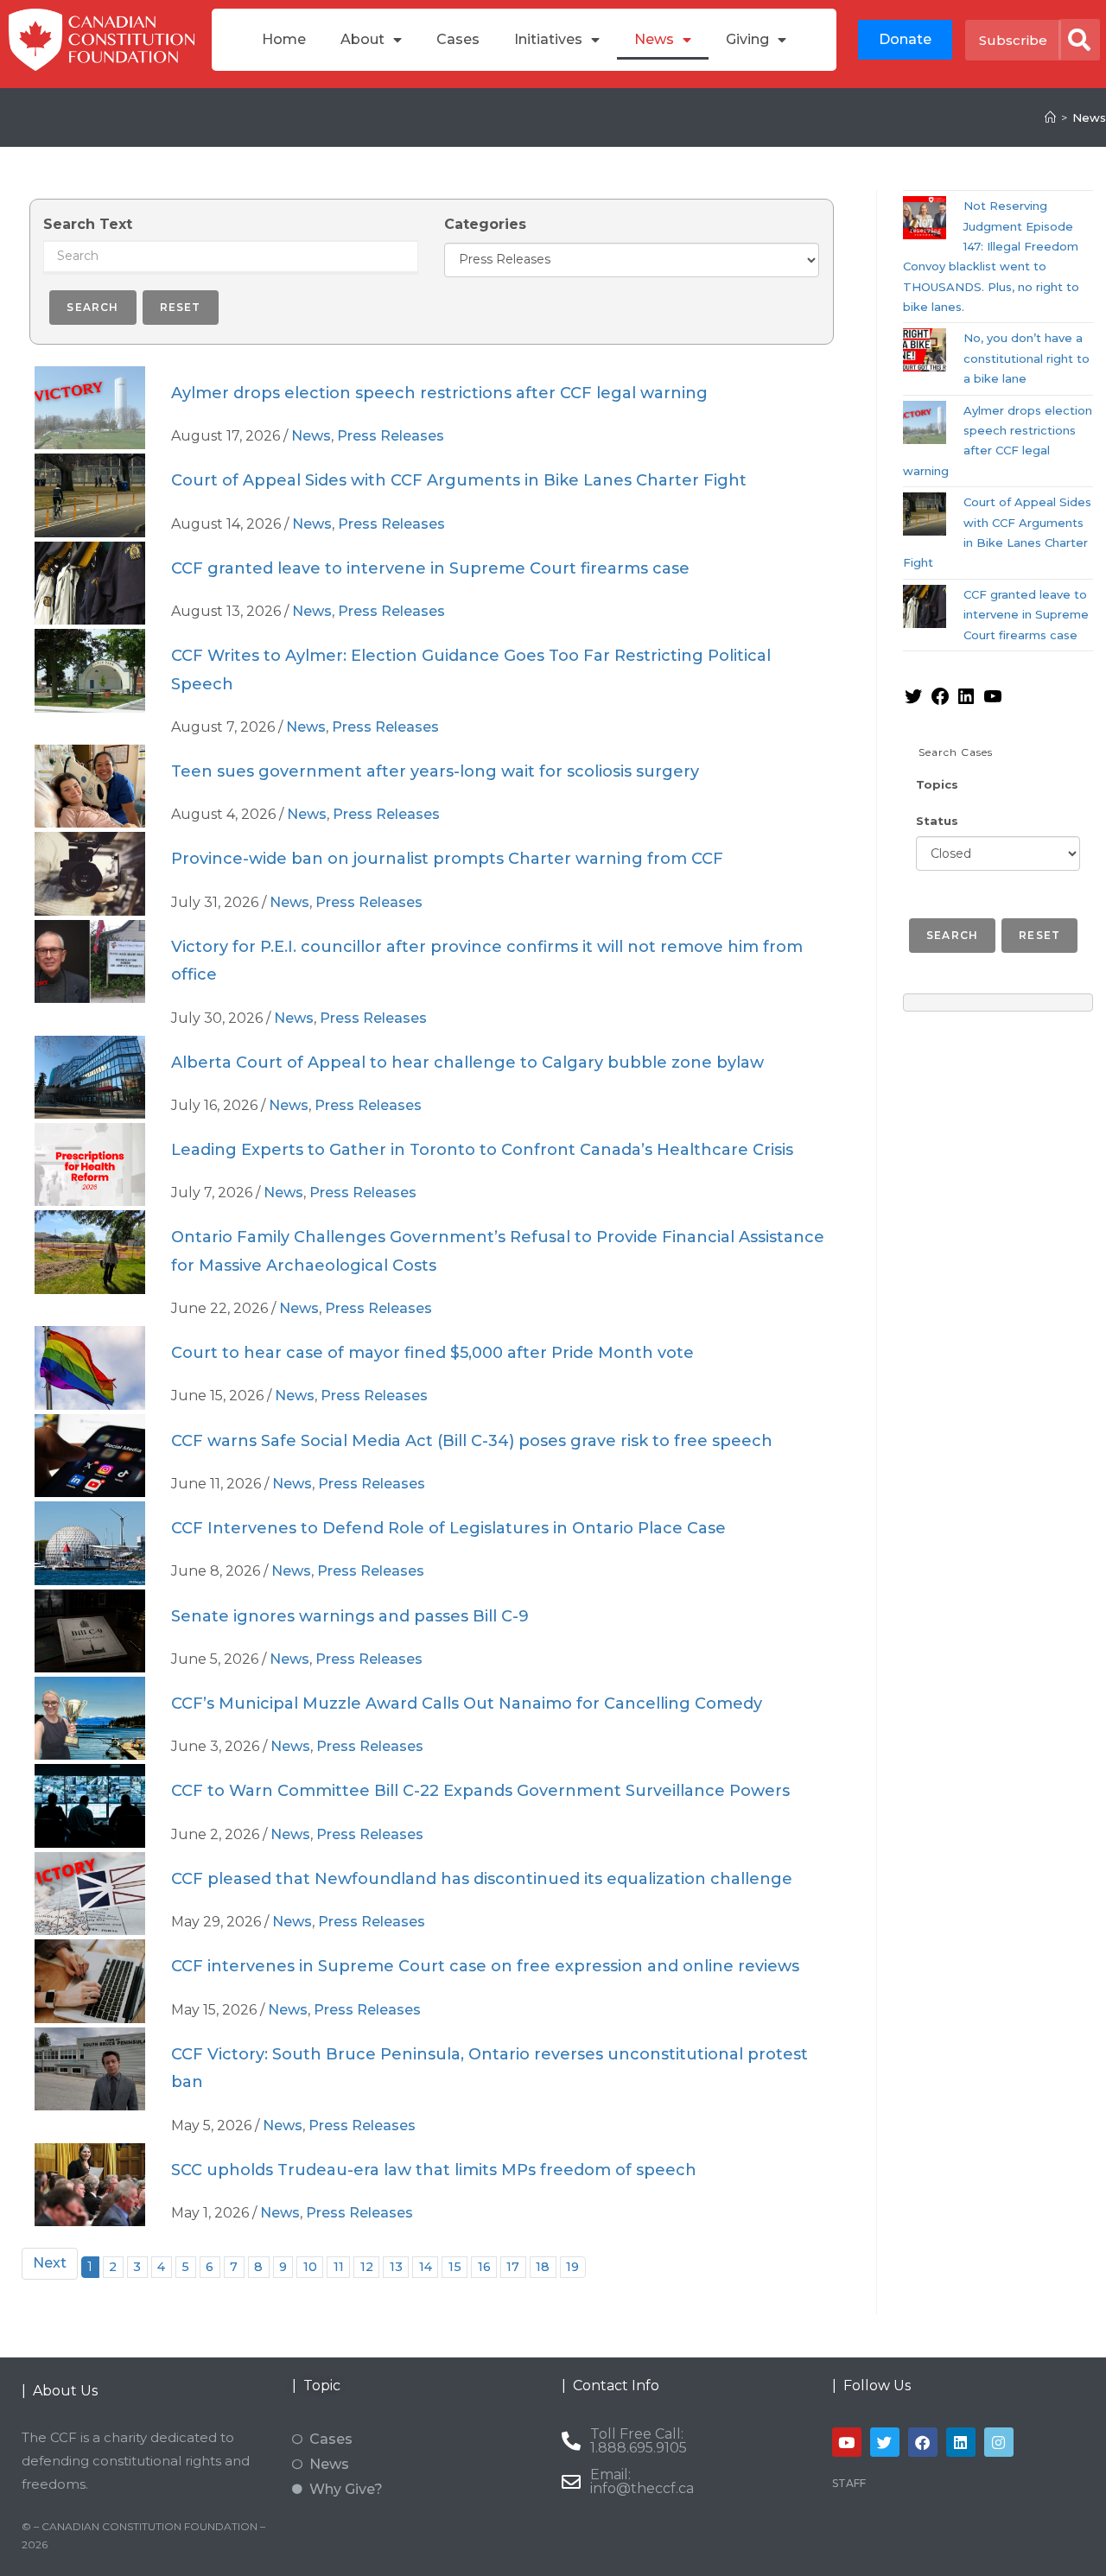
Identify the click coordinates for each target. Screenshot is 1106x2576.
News (654, 39)
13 (396, 2267)
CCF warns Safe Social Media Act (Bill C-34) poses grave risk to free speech (472, 1441)
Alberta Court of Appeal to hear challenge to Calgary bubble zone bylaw (467, 1063)
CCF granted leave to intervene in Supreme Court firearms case (430, 568)
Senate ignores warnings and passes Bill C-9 (350, 1616)
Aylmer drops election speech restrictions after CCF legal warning (439, 393)
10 (310, 2267)
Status (937, 821)
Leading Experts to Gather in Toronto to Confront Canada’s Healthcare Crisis (482, 1150)
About (362, 39)
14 (426, 2267)
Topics (937, 784)
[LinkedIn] (966, 702)
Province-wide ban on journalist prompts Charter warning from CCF (447, 859)
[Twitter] (913, 702)
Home (284, 39)
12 (367, 2267)
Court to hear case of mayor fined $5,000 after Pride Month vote (432, 1353)
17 (513, 2267)
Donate (905, 39)
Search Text (88, 224)
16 (484, 2267)
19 (572, 2267)
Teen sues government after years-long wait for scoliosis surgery (435, 771)
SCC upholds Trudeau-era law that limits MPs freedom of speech (434, 2170)
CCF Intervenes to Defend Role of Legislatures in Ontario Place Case (448, 1528)
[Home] (1050, 117)
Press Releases (391, 436)
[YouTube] (993, 702)
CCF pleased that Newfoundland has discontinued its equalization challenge (482, 1879)
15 (455, 2267)
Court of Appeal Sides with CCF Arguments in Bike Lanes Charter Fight (459, 480)
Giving (747, 39)
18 (543, 2267)
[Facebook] (940, 702)
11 (339, 2267)
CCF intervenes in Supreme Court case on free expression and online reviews (485, 1966)
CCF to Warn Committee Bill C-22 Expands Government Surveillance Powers (480, 1791)
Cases (458, 39)
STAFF (849, 2483)
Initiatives (548, 39)
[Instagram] (999, 2442)
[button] (1079, 40)
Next (50, 2263)
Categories (485, 224)
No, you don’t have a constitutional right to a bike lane (1027, 358)
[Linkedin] (961, 2442)
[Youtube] (847, 2442)
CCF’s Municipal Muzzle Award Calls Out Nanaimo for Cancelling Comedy (467, 1704)
